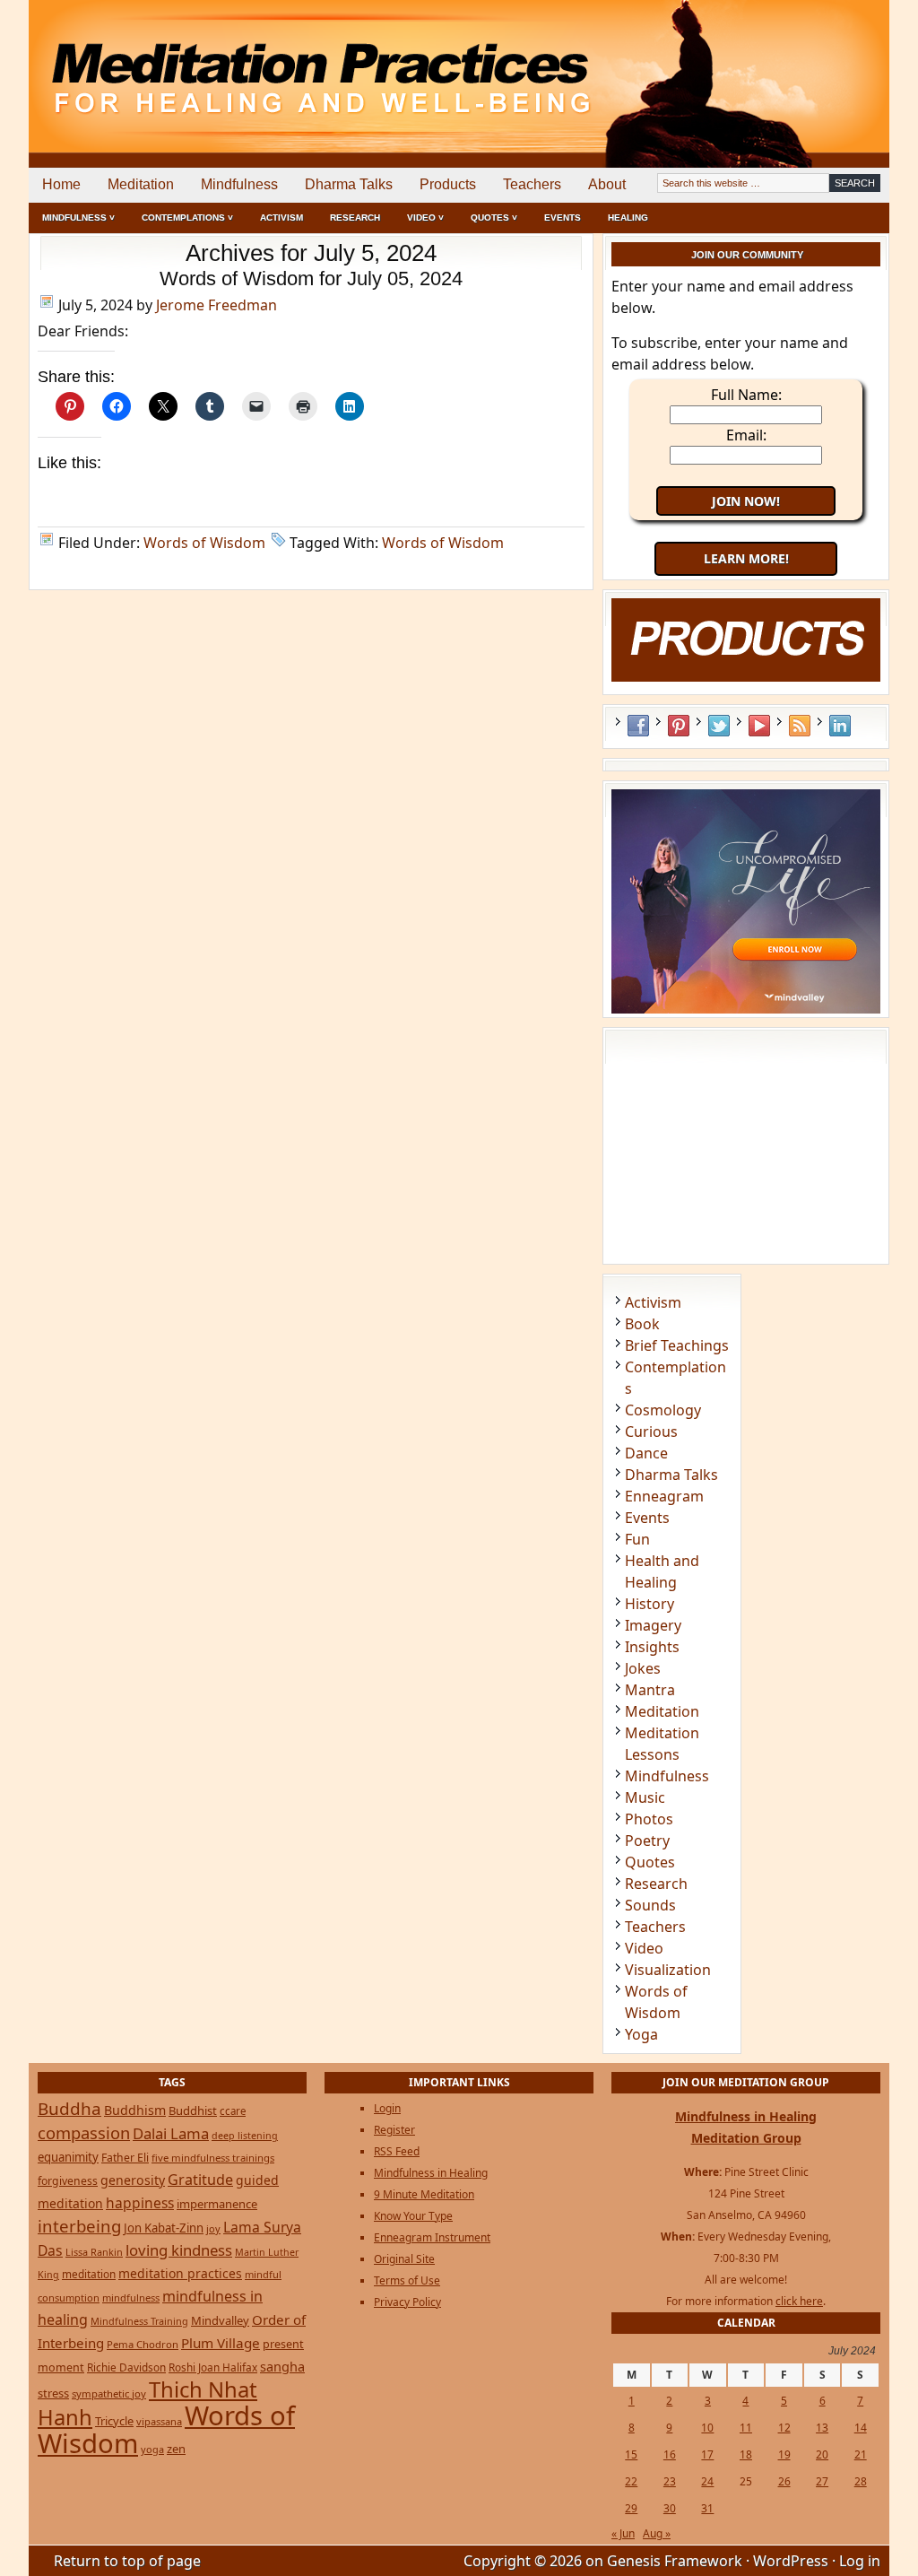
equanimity (68, 2157)
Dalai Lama (171, 2133)
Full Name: (746, 395)
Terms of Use (407, 2280)
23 (670, 2481)
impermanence (217, 2204)
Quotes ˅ (494, 218)
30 (670, 2508)
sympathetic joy (109, 2393)
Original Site (404, 2259)
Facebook (638, 726)
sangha (282, 2366)
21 (861, 2454)
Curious (651, 1432)
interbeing (79, 2226)
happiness (140, 2203)
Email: (746, 435)
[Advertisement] (815, 63)
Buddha (69, 2109)
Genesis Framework (675, 2561)
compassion (84, 2132)
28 (861, 2481)
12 (784, 2428)
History (650, 1604)
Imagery (653, 1625)
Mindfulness (239, 184)
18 (746, 2454)
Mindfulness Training (139, 2321)
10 (707, 2428)
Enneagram (664, 1496)
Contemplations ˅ (187, 218)
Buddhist (193, 2110)
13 (822, 2428)
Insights (652, 1647)
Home (61, 184)
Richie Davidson (126, 2367)
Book (642, 1324)
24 (707, 2481)
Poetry (647, 1841)
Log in (860, 2561)
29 (631, 2508)
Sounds (650, 1905)
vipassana (159, 2421)
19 (784, 2454)
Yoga (641, 2034)
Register (394, 2130)
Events (563, 218)
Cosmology (663, 1410)
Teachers (532, 184)
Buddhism (135, 2110)
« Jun (623, 2533)
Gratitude (200, 2180)
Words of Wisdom (204, 543)
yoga (152, 2449)
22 (631, 2481)
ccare (233, 2111)
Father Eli (125, 2158)
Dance (646, 1453)
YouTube (759, 726)
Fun (637, 1539)
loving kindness (179, 2250)
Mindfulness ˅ (78, 218)
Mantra (650, 1690)
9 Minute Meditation (424, 2194)
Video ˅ (425, 218)
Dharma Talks (349, 184)
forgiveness (68, 2181)
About (607, 184)
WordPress (791, 2561)
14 (861, 2428)
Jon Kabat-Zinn (164, 2228)
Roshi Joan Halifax (213, 2367)
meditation (89, 2274)
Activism (281, 218)
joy (213, 2228)
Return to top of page (127, 2561)
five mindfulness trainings (213, 2158)
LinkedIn (840, 726)
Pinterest (679, 726)
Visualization (668, 1970)
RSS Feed (800, 726)
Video (644, 1948)
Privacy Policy (407, 2302)
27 (822, 2481)
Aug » (657, 2533)
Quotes (650, 1862)
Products (448, 184)
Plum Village (221, 2343)
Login (387, 2108)
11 (746, 2428)
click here (799, 2301)
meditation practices (180, 2273)
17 (707, 2454)
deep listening (245, 2136)
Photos (649, 1819)
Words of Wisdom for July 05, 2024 (311, 278)
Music (645, 1797)
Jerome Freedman (217, 305)
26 (784, 2481)
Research (355, 218)
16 (670, 2454)
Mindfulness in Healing (431, 2173)
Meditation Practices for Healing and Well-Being (235, 62)
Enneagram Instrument (432, 2237)
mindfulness (131, 2298)
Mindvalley (220, 2320)
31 (707, 2508)
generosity (133, 2180)
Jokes (643, 1668)
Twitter (719, 726)
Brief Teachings (677, 1345)
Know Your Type (413, 2216)
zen (176, 2449)
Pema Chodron (143, 2344)
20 (822, 2454)
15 (631, 2454)
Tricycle (114, 2421)
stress (53, 2393)
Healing (628, 218)
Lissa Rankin (94, 2252)
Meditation (141, 184)
